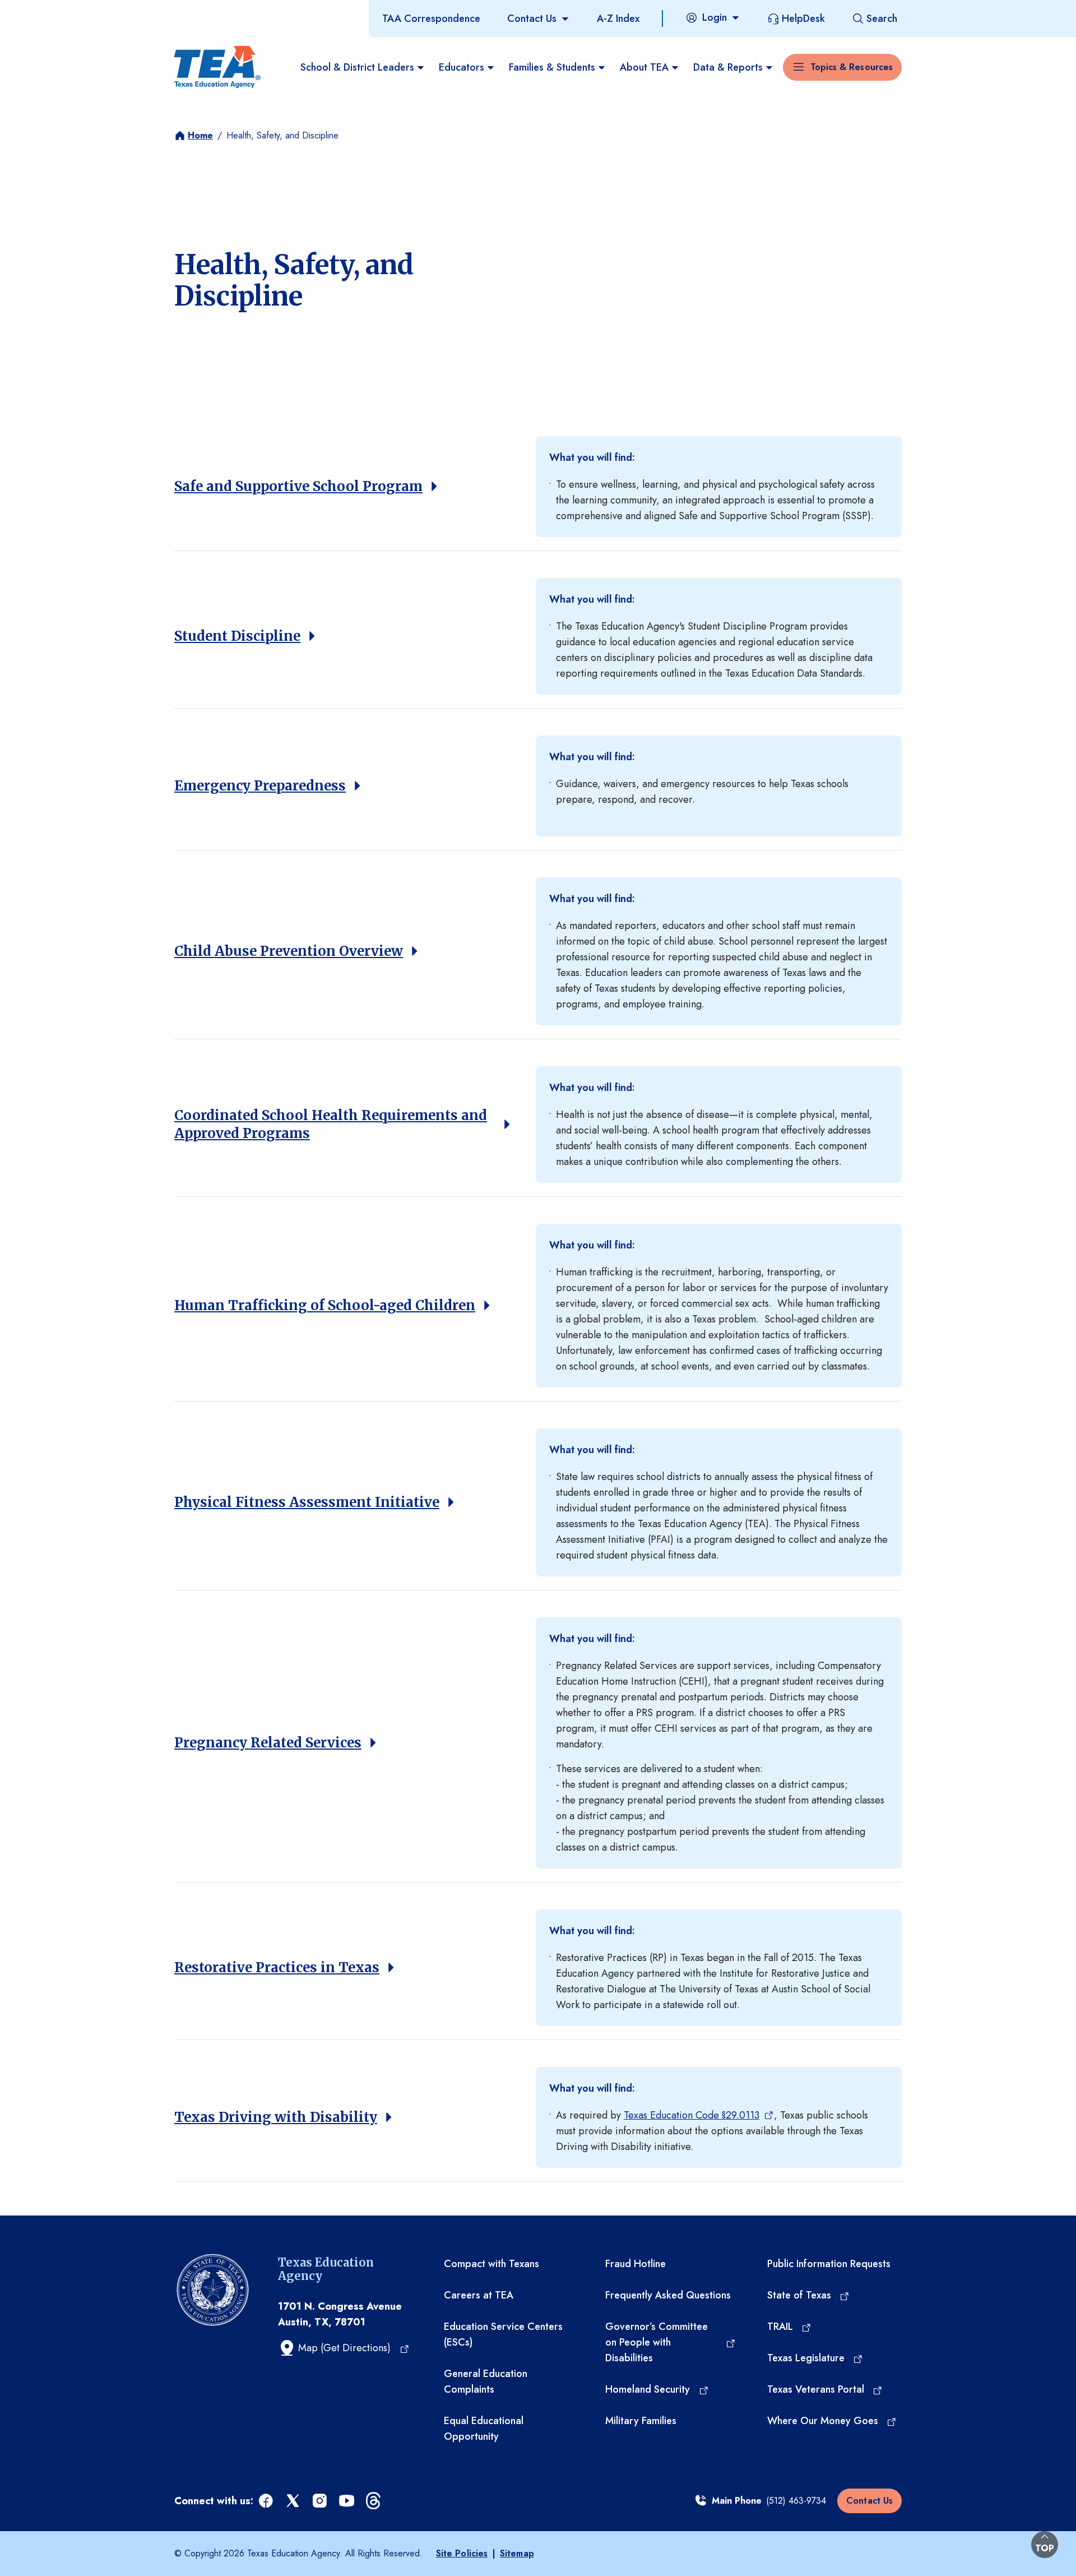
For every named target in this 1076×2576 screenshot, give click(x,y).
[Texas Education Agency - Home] (217, 67)
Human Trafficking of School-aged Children (325, 1305)
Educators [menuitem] (462, 67)
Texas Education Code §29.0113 (692, 2115)
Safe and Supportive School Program (298, 486)
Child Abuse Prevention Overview (289, 951)
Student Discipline (237, 636)
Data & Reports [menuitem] (728, 67)
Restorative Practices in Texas (277, 1967)
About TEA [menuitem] (644, 67)
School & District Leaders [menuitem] (357, 67)
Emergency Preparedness (260, 786)
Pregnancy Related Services (268, 1743)
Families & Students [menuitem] (552, 67)
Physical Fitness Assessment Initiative (307, 1502)
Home (200, 135)
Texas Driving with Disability (276, 2117)
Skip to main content (47, 11)
